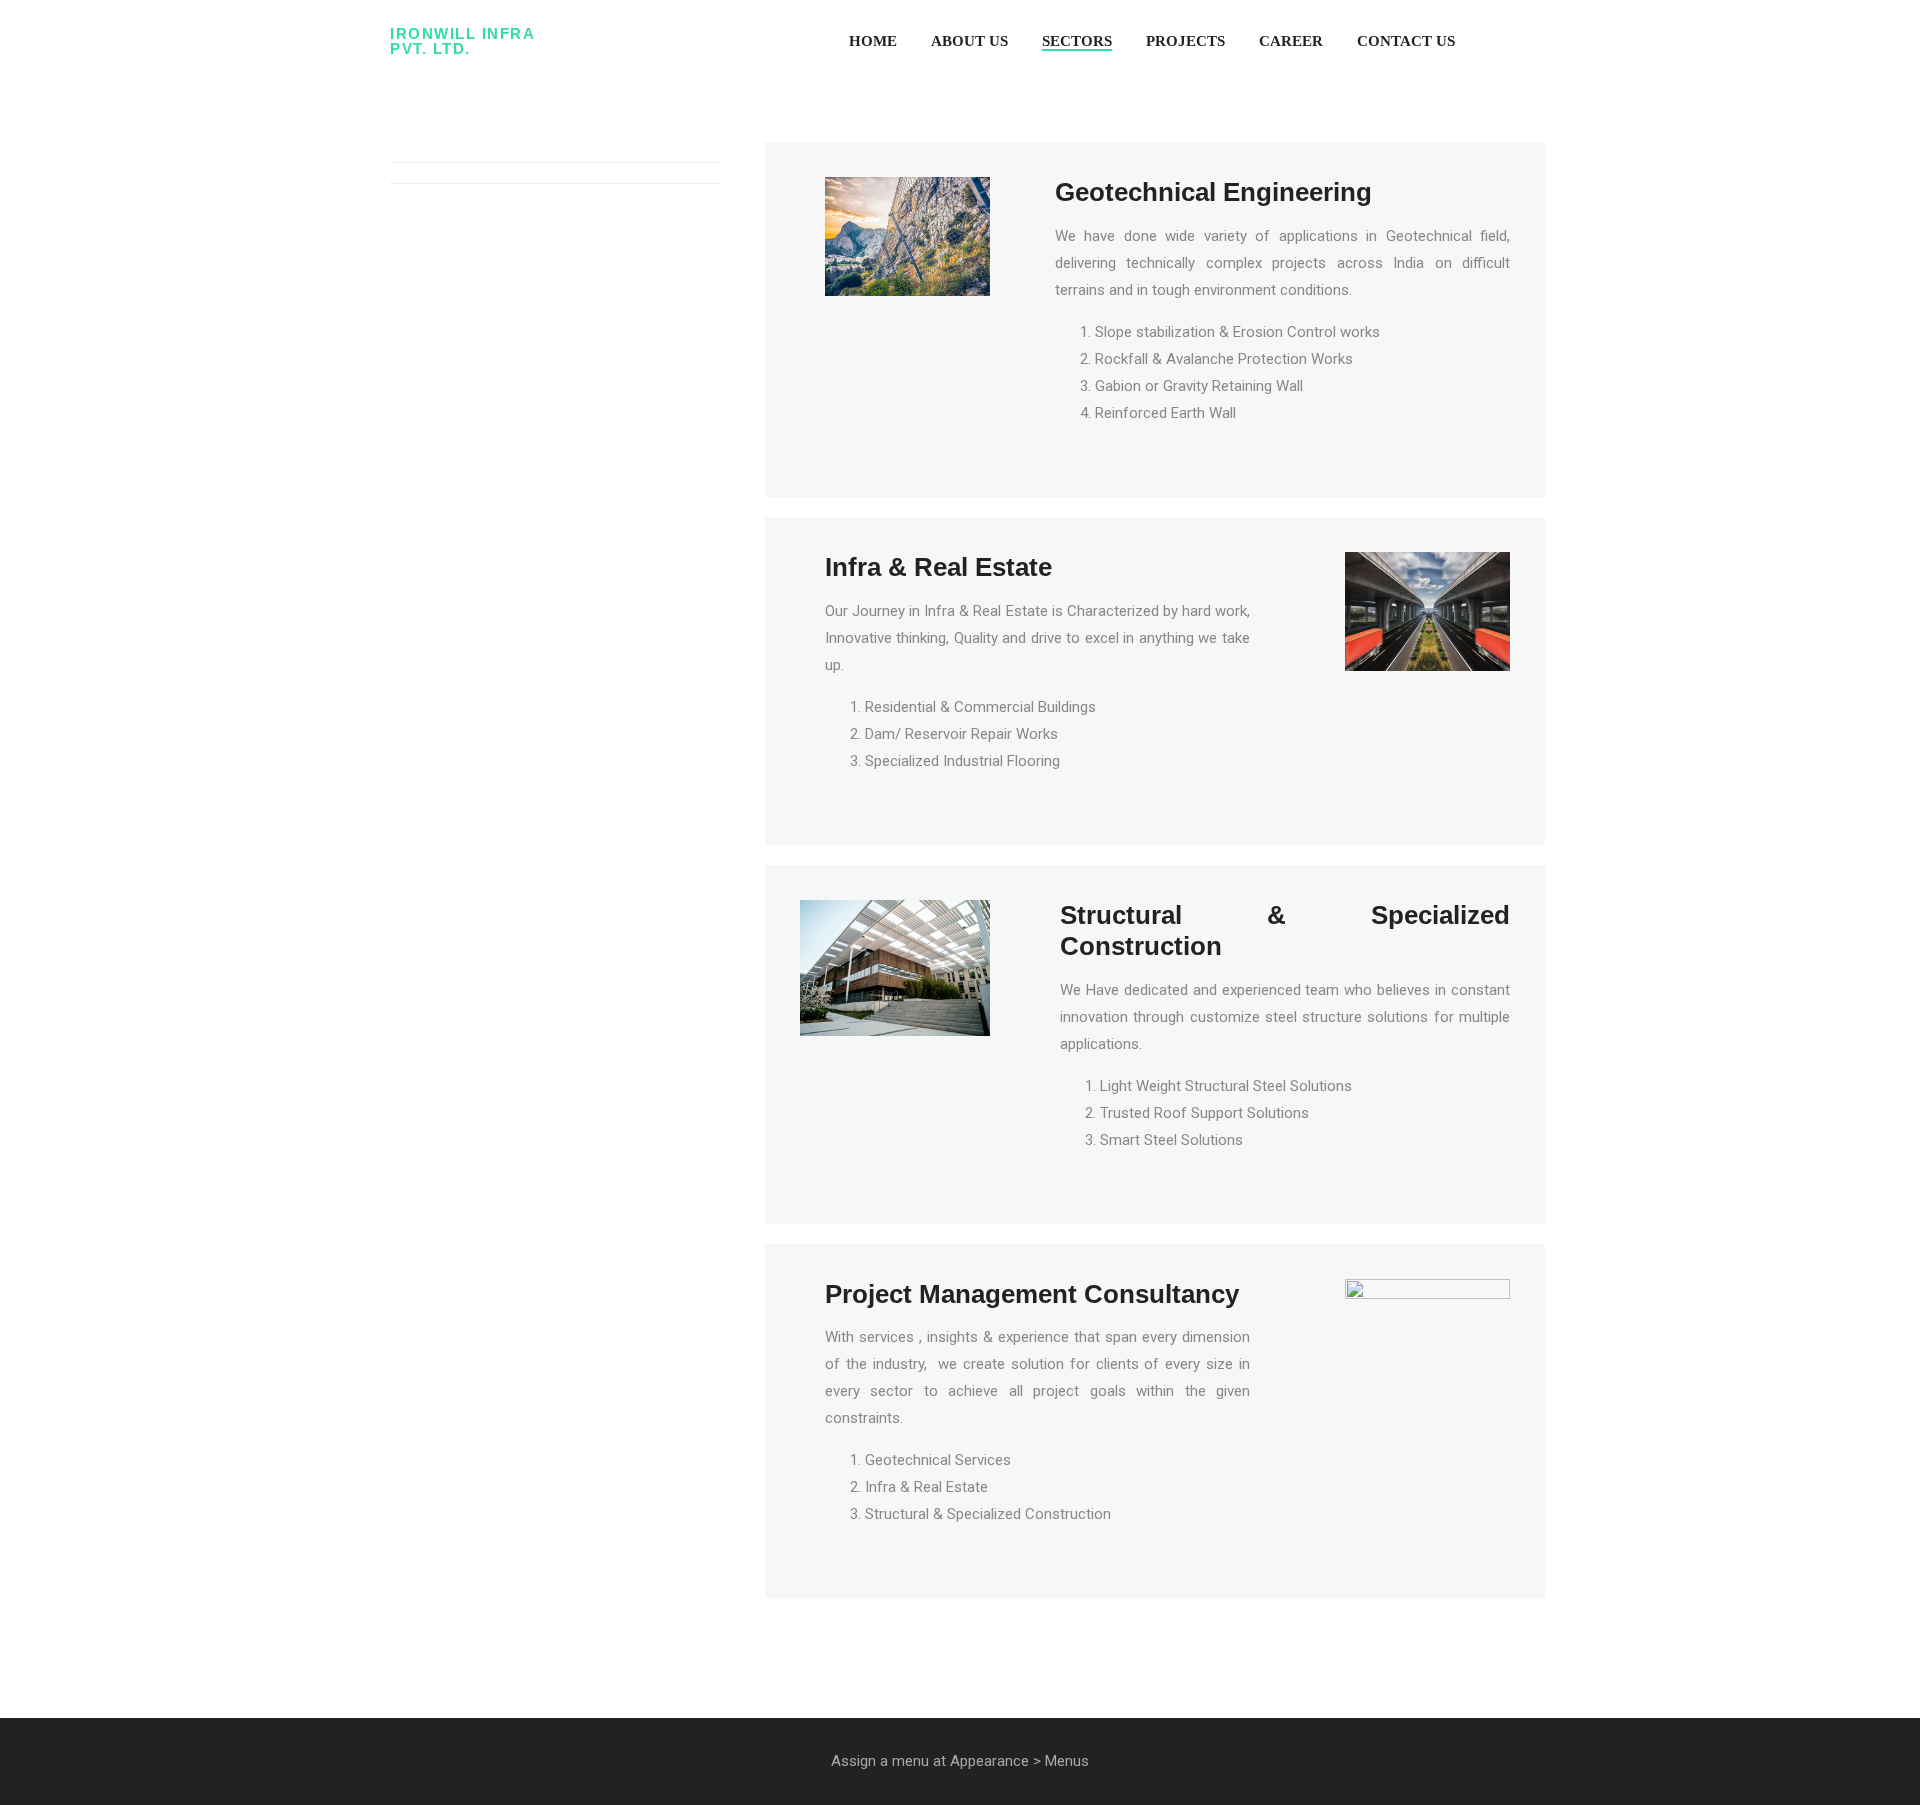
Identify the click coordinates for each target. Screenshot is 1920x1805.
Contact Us (1406, 41)
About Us (969, 41)
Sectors (1077, 41)
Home (873, 41)
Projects (1185, 41)
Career (1291, 41)
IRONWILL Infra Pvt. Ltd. (462, 41)
